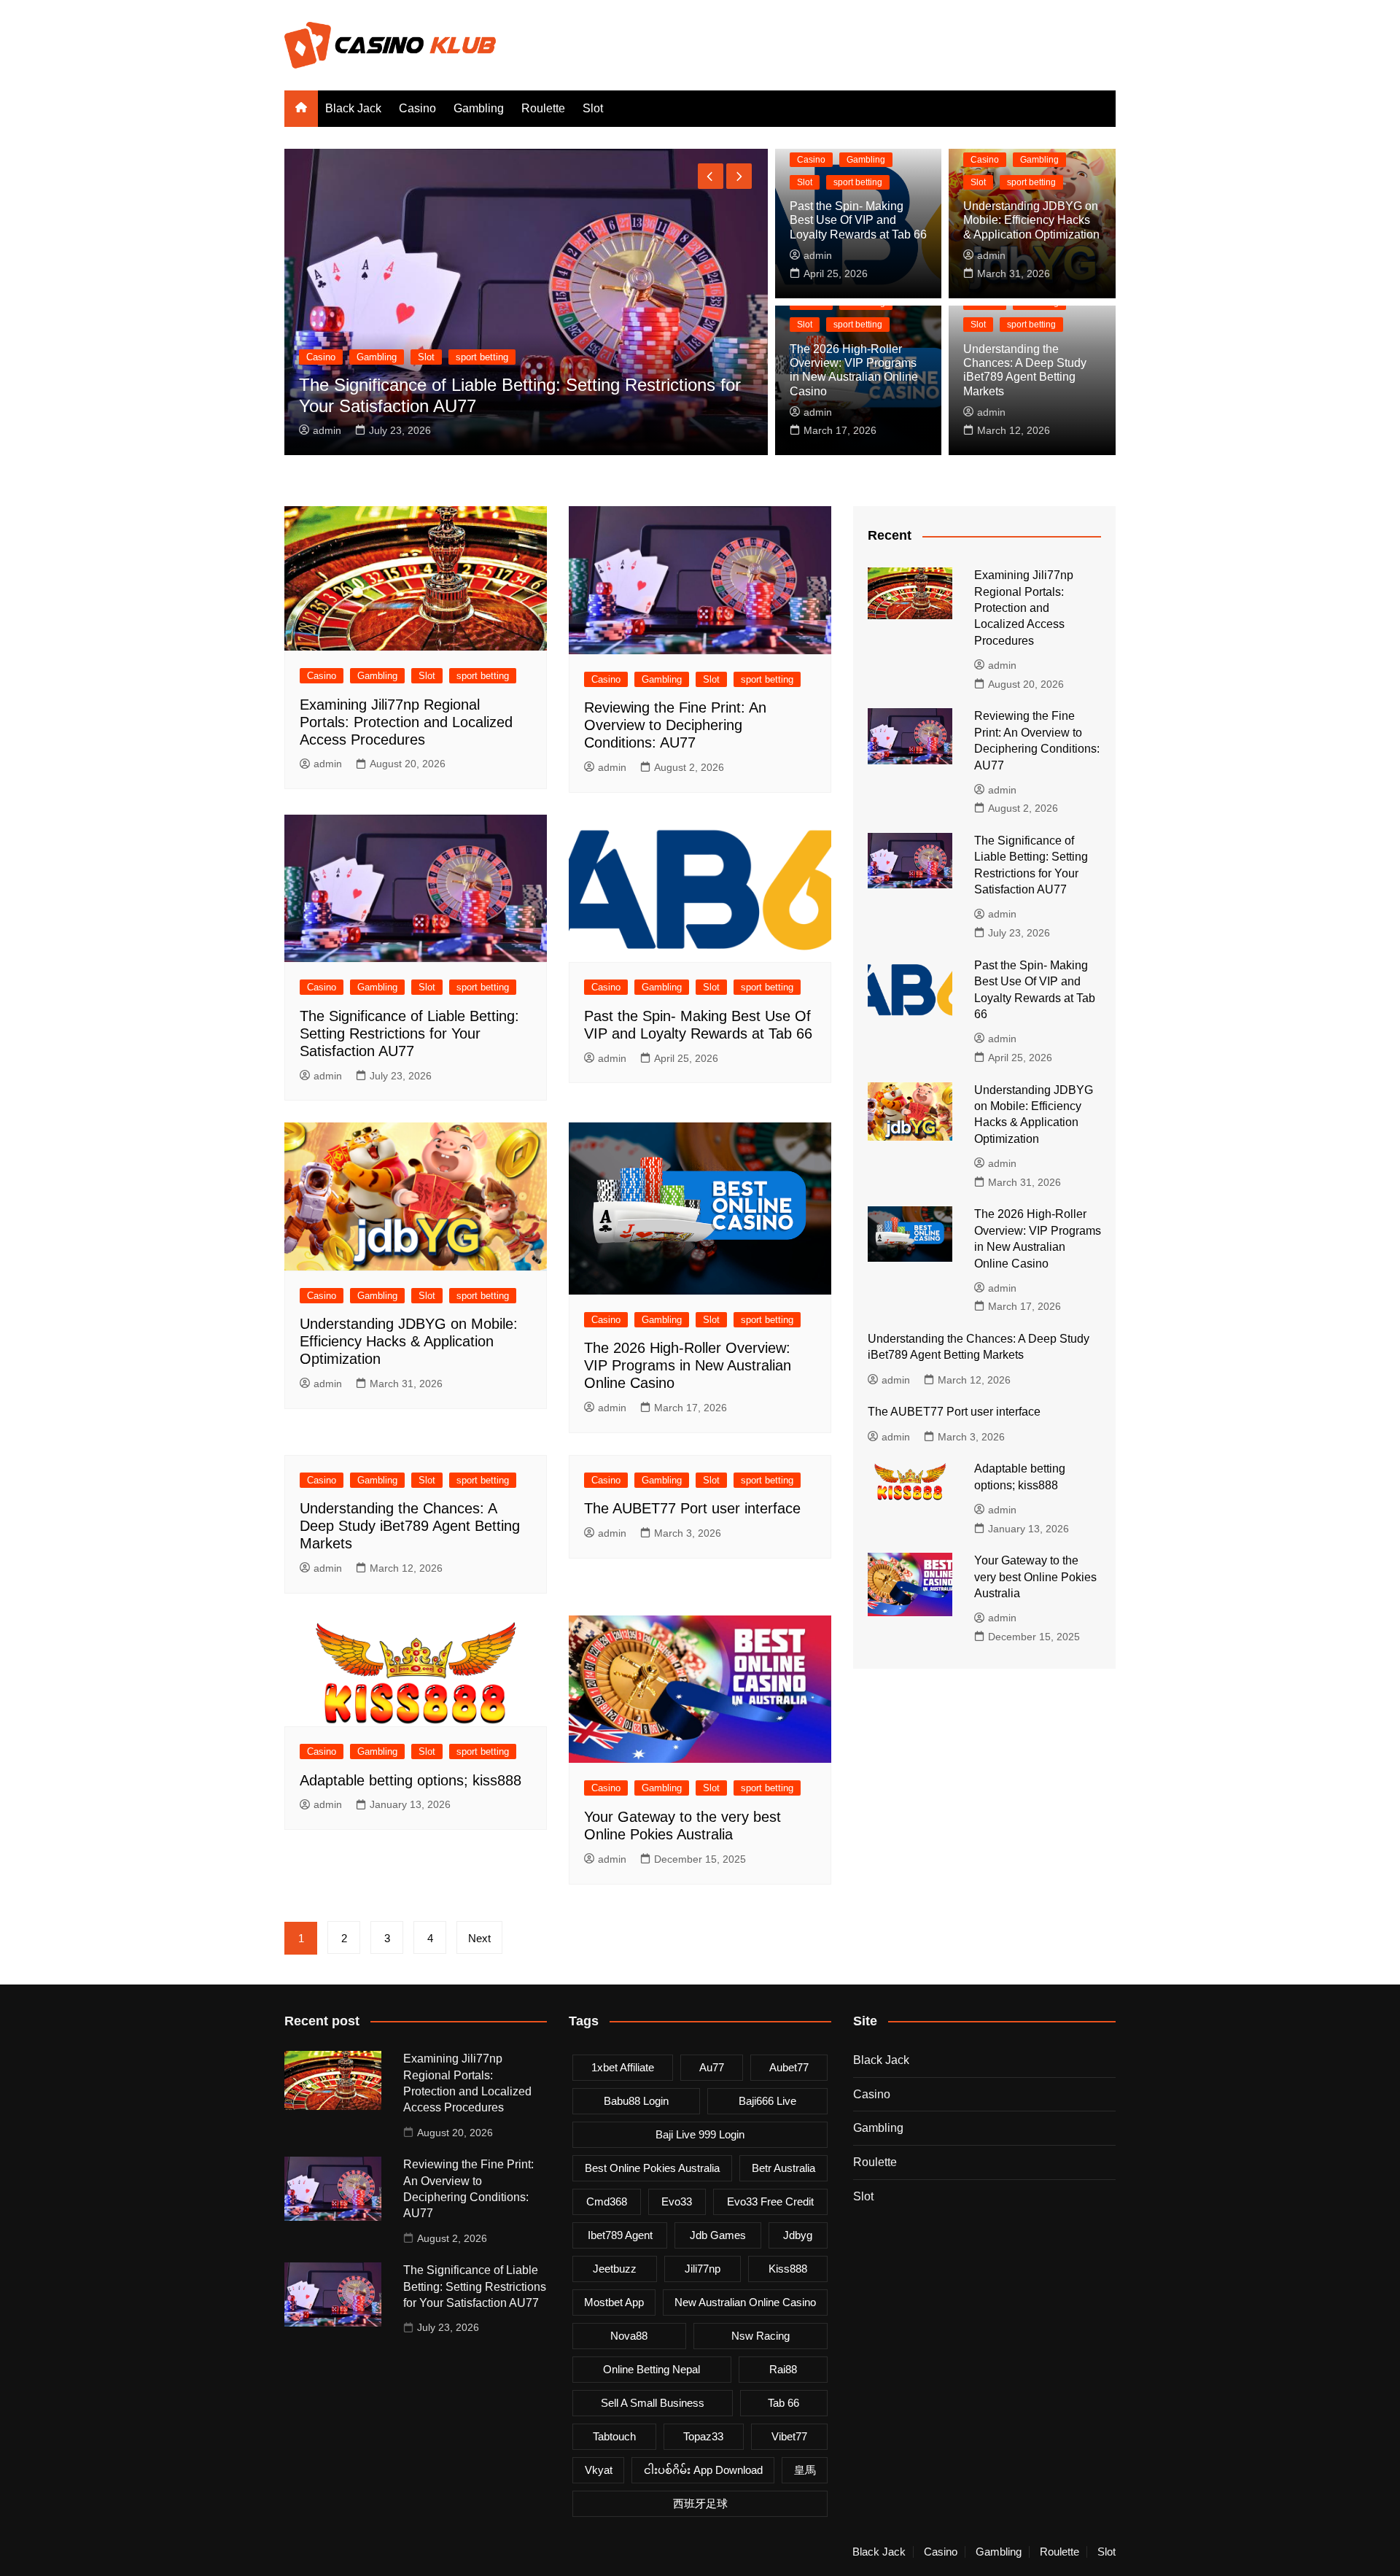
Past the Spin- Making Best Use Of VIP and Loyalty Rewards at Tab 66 (858, 220)
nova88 (629, 2336)
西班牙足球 (700, 2503)
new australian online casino (745, 2302)
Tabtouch (614, 2436)
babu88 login (636, 2101)
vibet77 (789, 2436)
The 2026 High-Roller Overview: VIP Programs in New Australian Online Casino (688, 1365)
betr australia (783, 2168)
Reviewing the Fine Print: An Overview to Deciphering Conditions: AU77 (675, 725)
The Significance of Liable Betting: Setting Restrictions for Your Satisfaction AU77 (409, 1033)
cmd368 (607, 2201)
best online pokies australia (652, 2168)
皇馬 (805, 2470)
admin (635, 430)
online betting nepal (652, 2369)
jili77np (703, 2269)
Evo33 (677, 2201)
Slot (593, 108)
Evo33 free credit (770, 2201)
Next (479, 1938)
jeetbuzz (615, 2269)
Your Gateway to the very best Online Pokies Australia (1035, 1577)
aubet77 (789, 2067)
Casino (417, 108)
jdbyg (798, 2235)
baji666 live (767, 2101)
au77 (712, 2067)
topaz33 (703, 2436)
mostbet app (614, 2302)
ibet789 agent (620, 2235)
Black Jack (353, 108)
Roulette (543, 108)
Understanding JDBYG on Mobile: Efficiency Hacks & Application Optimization (1031, 220)
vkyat (599, 2470)
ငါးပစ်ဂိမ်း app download (703, 2470)
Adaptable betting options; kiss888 (411, 1780)
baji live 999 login (700, 2134)
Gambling (479, 108)
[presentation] (711, 176)
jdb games (718, 2235)
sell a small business (653, 2403)
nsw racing (761, 2336)
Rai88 (783, 2369)
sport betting (308, 357)
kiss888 (788, 2269)
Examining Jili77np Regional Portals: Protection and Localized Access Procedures (406, 722)
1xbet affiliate (623, 2067)
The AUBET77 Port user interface (692, 1508)
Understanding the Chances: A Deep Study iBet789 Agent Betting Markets (410, 1526)
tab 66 (783, 2403)
